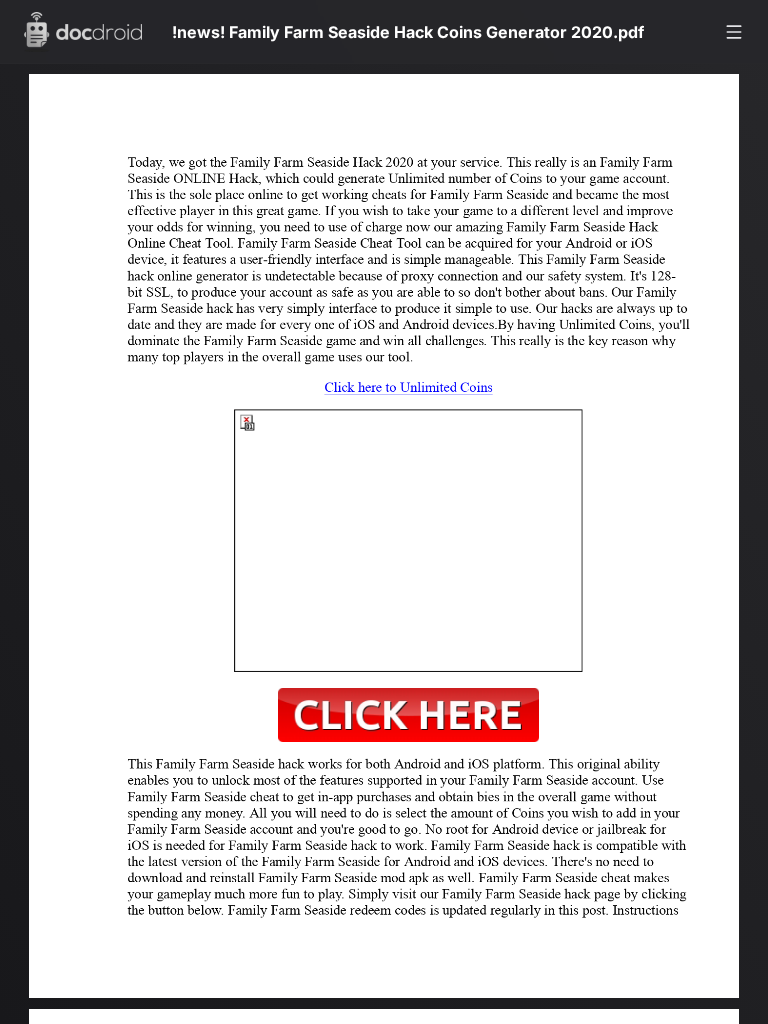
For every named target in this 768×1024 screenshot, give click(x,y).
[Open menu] (734, 32)
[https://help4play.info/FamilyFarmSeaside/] (347, 393)
